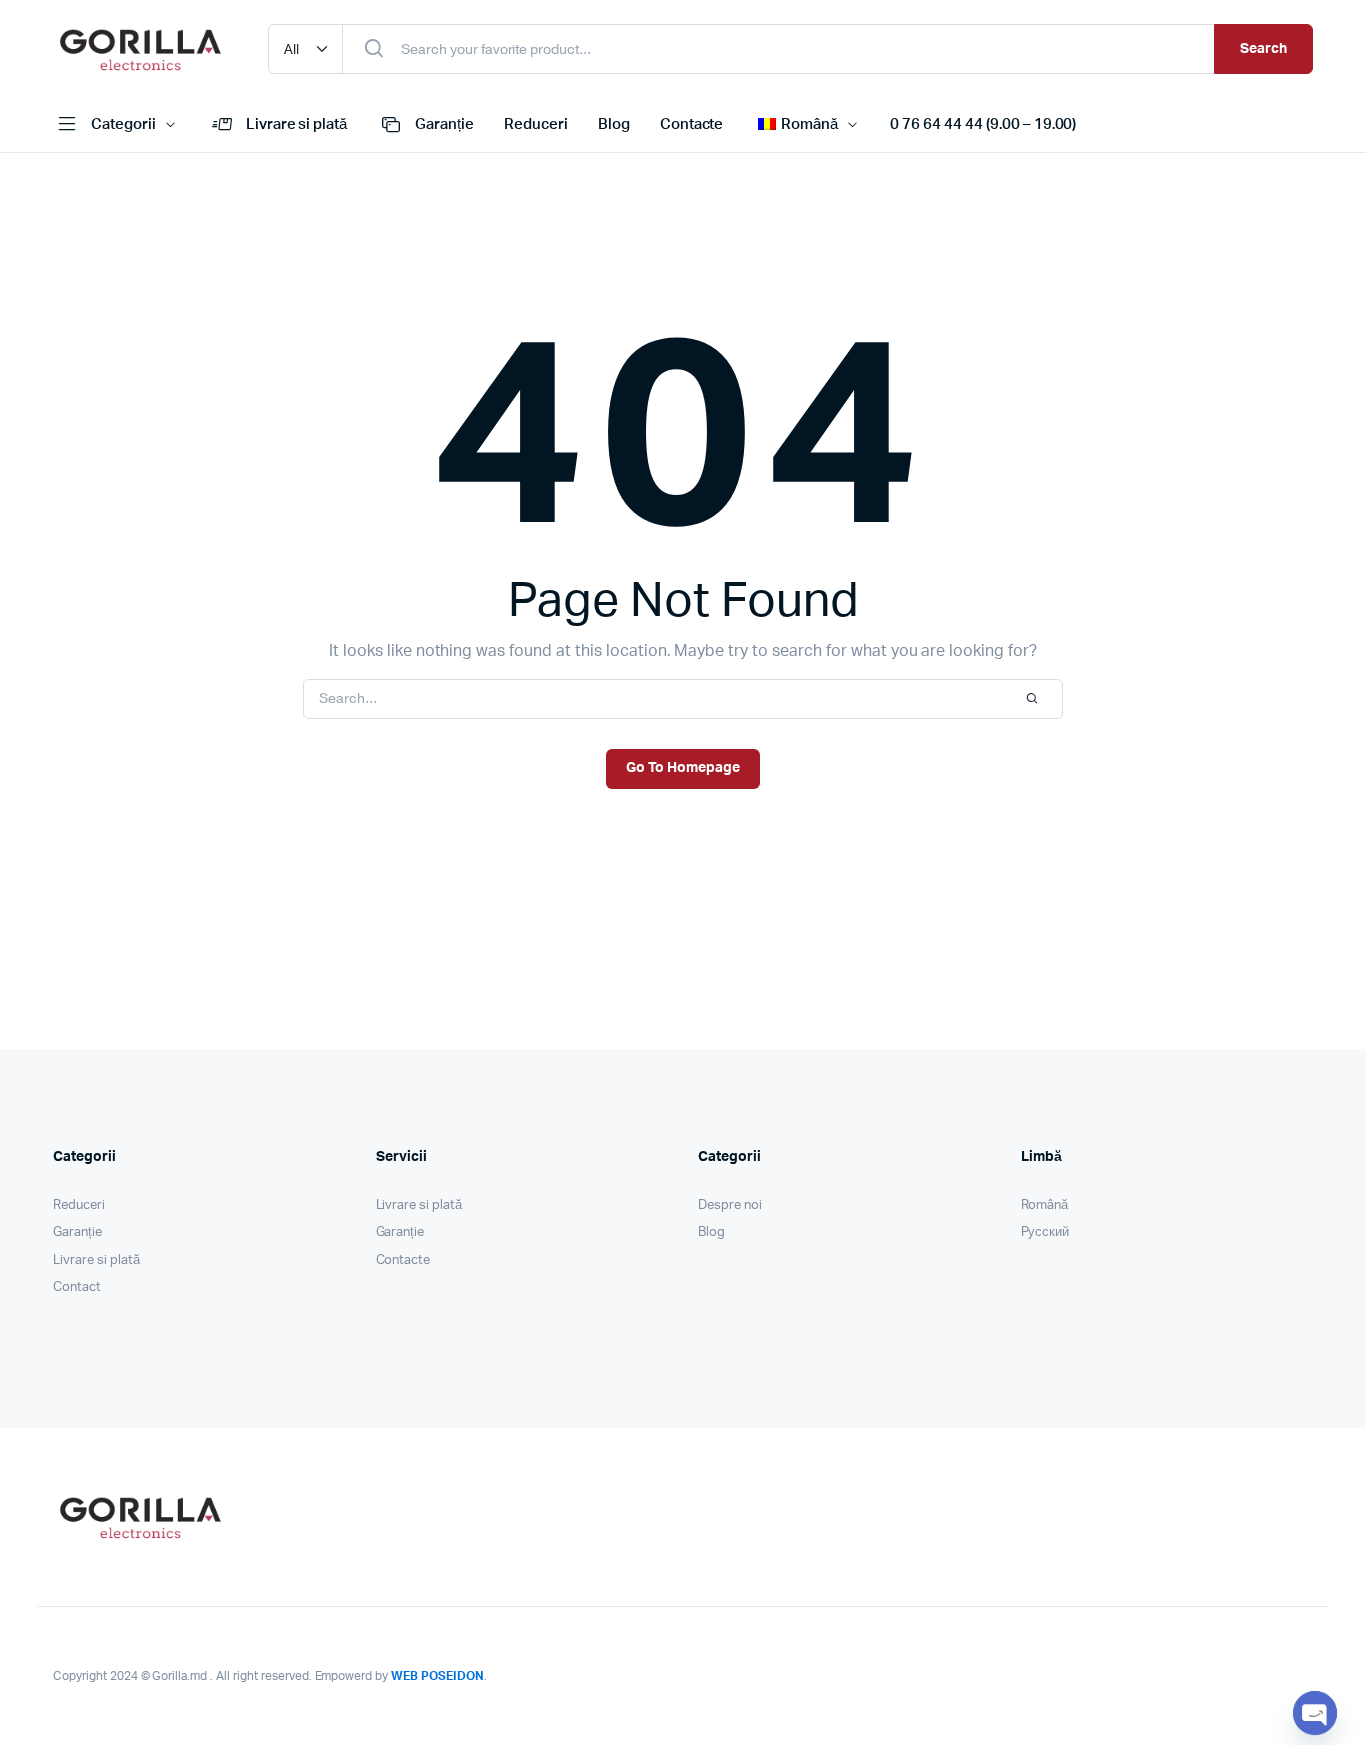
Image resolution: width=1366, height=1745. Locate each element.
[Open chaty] (1315, 1713)
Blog (614, 124)
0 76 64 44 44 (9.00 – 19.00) (983, 124)
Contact (77, 1287)
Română (1045, 1205)
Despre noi (730, 1205)
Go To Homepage (683, 768)
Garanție (444, 124)
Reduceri (536, 124)
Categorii (123, 124)
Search (1263, 49)
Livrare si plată (297, 124)
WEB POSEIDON (437, 1676)
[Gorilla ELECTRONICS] (140, 49)
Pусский (1045, 1232)
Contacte (692, 124)
